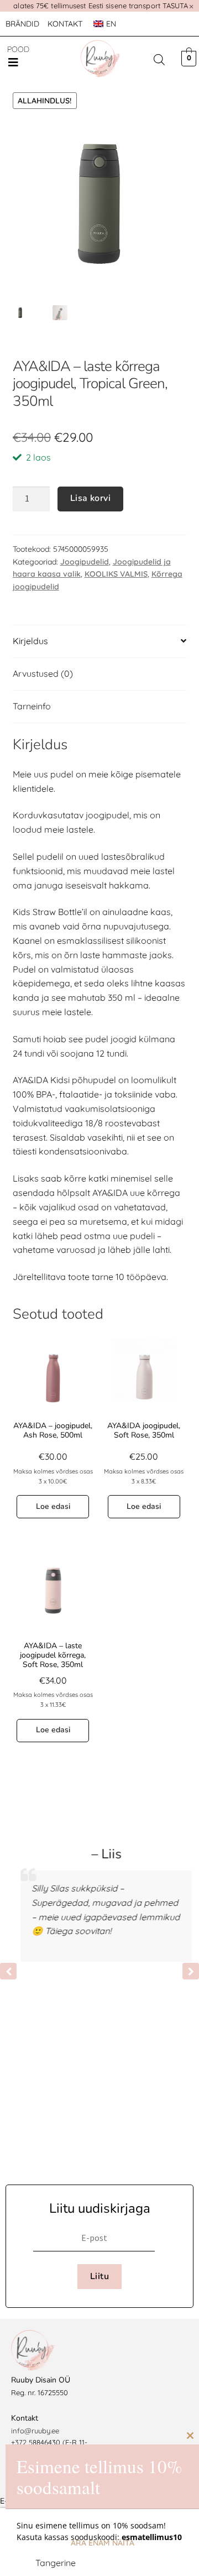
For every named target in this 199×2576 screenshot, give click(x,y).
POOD (18, 49)
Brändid (22, 24)
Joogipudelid (85, 562)
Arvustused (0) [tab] (43, 673)
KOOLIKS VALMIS (116, 574)
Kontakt (65, 24)
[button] (13, 62)
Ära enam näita (103, 2543)
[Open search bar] (159, 59)
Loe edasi (53, 1506)
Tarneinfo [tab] (32, 706)
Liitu (99, 2276)
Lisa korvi (90, 498)
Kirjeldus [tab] (30, 641)
